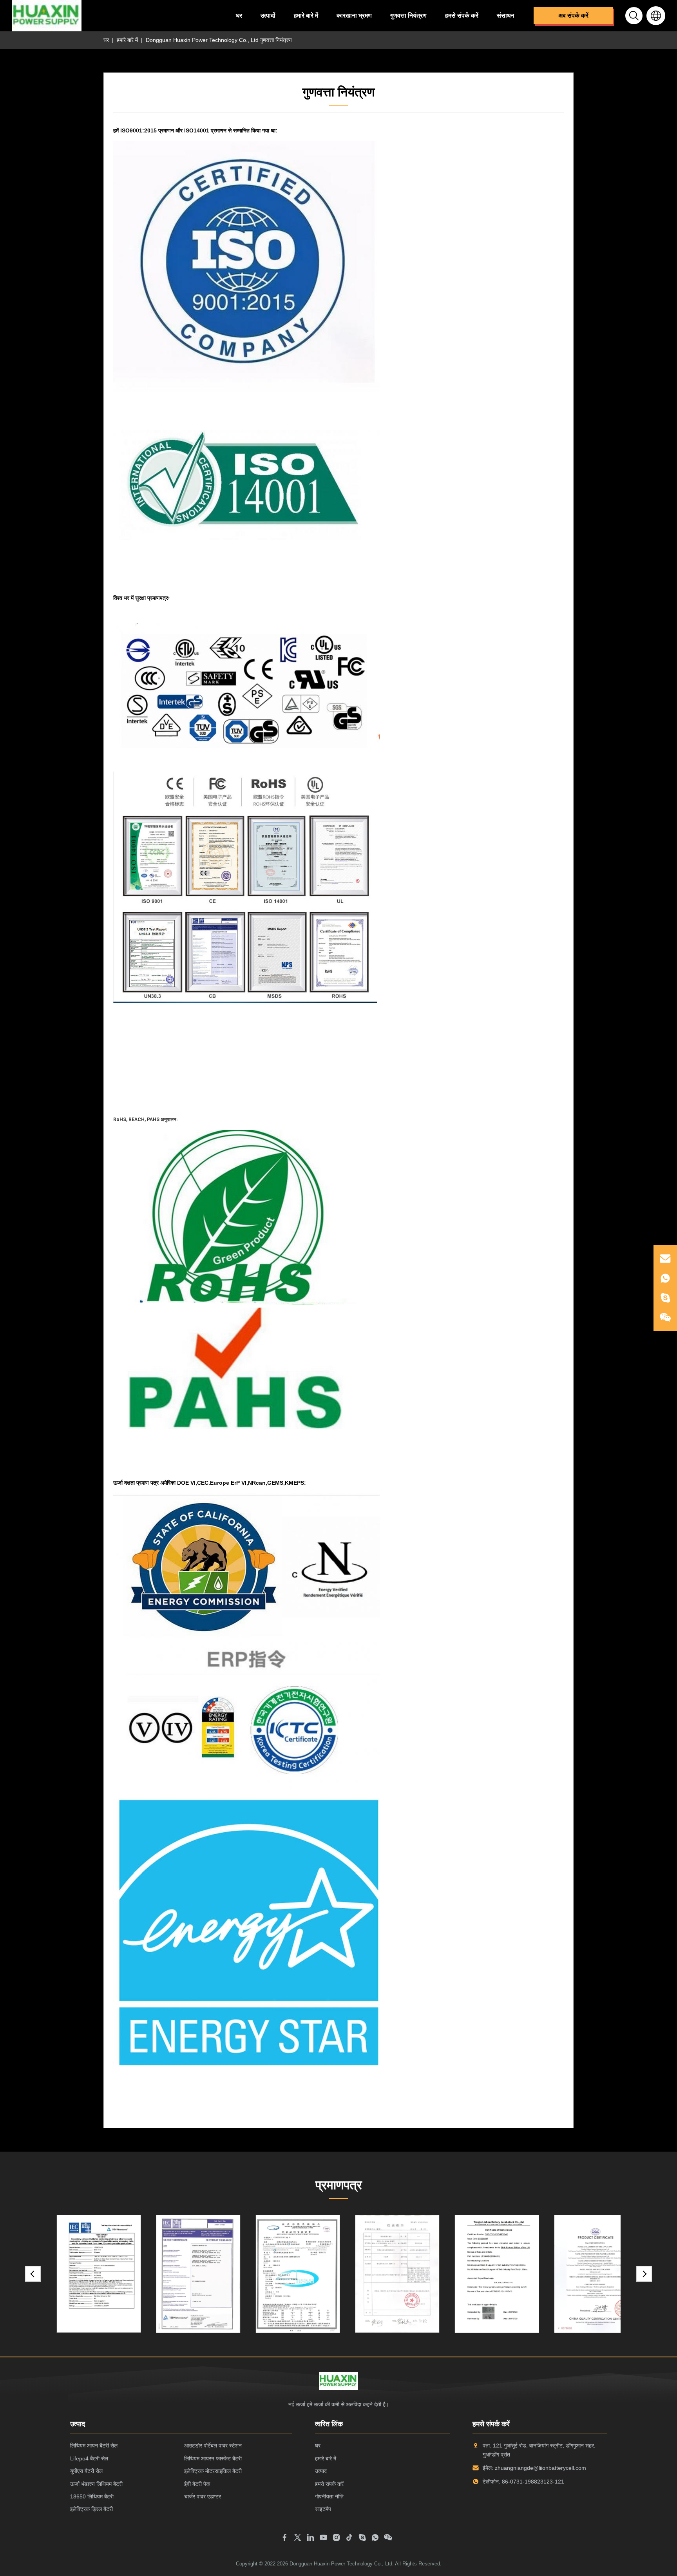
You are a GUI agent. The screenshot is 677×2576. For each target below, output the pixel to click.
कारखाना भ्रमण (354, 15)
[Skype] (362, 2539)
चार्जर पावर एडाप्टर (203, 2496)
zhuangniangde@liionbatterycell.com (540, 2468)
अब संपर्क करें (573, 15)
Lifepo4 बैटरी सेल (89, 2458)
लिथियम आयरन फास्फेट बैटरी (213, 2458)
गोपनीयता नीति (329, 2496)
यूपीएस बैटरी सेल (86, 2471)
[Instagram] (336, 2539)
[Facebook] (285, 2539)
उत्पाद (321, 2471)
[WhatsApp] (375, 2539)
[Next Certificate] (644, 2274)
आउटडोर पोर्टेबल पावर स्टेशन (213, 2446)
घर (239, 15)
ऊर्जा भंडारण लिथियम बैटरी (96, 2484)
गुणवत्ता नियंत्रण (408, 15)
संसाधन (505, 15)
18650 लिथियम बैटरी (92, 2496)
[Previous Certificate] (33, 2274)
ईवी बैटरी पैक (197, 2484)
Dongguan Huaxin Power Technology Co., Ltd (341, 2564)
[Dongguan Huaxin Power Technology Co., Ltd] (47, 16)
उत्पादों (268, 15)
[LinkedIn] (310, 2539)
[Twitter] (298, 2539)
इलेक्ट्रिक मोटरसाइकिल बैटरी (213, 2471)
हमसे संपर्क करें (462, 15)
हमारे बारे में (306, 15)
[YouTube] (323, 2539)
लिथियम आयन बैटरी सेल (94, 2446)
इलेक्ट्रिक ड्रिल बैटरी (91, 2509)
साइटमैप (323, 2509)
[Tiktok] (349, 2539)
